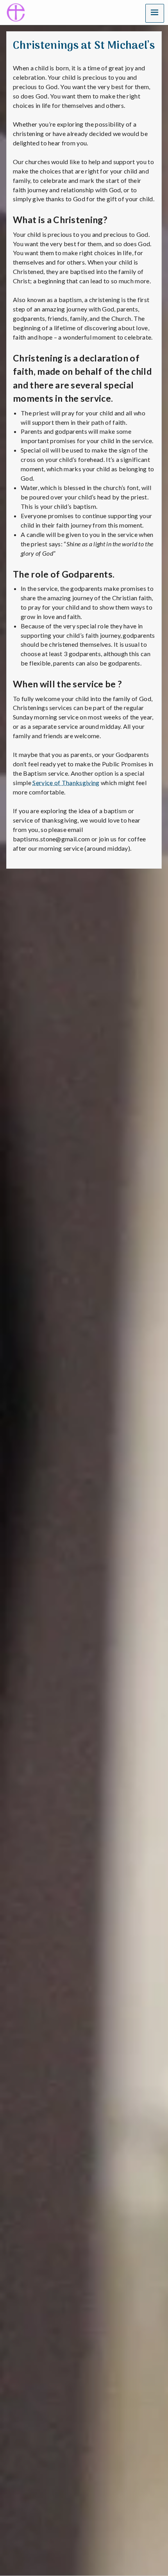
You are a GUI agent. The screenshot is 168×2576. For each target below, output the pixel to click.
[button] (155, 13)
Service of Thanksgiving (66, 783)
